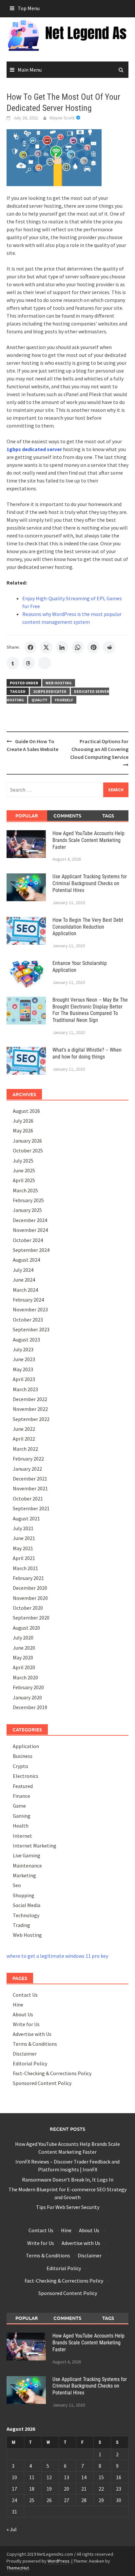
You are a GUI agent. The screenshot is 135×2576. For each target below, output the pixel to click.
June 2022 (24, 1429)
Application (26, 1746)
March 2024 (25, 1290)
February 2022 (28, 1459)
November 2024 (30, 1230)
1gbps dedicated (50, 691)
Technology (26, 1915)
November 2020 (30, 1598)
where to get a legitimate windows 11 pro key (57, 1956)
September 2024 (31, 1250)
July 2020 (23, 1638)
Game (19, 1806)
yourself (64, 700)
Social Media (27, 1905)
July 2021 (23, 1528)
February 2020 (28, 1687)
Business (23, 1756)
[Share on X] (46, 647)
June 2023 (24, 1359)
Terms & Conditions (35, 2044)
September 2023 (31, 1329)
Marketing (24, 1875)
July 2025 (23, 1161)
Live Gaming (27, 1855)
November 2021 (30, 1488)
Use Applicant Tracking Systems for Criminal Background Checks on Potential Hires (90, 883)
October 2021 (28, 1498)
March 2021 (25, 1568)
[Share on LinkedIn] (62, 647)
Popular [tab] (27, 815)
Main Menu (30, 70)
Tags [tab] (108, 815)
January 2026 (27, 1141)
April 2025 (24, 1180)
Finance (21, 1796)
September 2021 (31, 1508)
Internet (22, 1836)
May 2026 (23, 1130)
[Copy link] (45, 663)
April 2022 (24, 1439)
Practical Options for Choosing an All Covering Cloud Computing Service (99, 749)
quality (39, 700)
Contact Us (25, 1995)
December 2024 (30, 1220)
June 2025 (24, 1170)
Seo (17, 1885)
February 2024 (28, 1300)
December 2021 (30, 1479)
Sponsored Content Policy (42, 2083)
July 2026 (23, 1121)
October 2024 (28, 1240)
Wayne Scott (62, 118)
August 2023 (26, 1340)
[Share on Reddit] (109, 647)
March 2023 (25, 1389)
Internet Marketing (35, 1846)
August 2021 (26, 1518)
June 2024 (24, 1280)
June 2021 (24, 1538)
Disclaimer (25, 2054)
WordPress (58, 2561)
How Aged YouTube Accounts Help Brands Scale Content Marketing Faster (88, 840)
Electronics (26, 1776)
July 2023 (23, 1349)
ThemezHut (18, 2568)
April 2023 (24, 1379)
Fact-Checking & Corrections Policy (52, 2073)
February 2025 (28, 1200)
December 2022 (30, 1399)
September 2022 (31, 1419)
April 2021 (24, 1558)
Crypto (20, 1766)
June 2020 (24, 1648)
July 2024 (23, 1270)
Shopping (24, 1895)
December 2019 (30, 1707)
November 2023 (30, 1309)
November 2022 (30, 1409)
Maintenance (27, 1866)
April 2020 (24, 1667)
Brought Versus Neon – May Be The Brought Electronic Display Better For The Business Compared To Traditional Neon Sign (90, 1010)
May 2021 (23, 1548)
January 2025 (27, 1210)
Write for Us (26, 2024)
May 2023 (23, 1369)
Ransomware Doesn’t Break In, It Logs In (68, 2180)
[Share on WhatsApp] (78, 647)
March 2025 (25, 1190)
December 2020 (30, 1588)
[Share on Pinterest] (93, 647)
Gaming (22, 1816)
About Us (23, 2014)
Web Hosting (59, 683)
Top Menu (29, 8)
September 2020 (31, 1618)
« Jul (12, 2529)
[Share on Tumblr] (13, 663)
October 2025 (28, 1150)
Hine (18, 2005)
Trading (21, 1925)
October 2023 (28, 1320)
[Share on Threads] (29, 663)
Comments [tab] (67, 815)
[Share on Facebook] (30, 647)
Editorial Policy (30, 2063)
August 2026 (26, 1111)
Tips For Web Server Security (68, 2207)
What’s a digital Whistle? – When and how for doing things (87, 1053)
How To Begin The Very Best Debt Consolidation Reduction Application (88, 927)
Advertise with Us (32, 2034)
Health (21, 1826)
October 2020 (28, 1608)
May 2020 (23, 1657)
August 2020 (26, 1628)
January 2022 (27, 1469)
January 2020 (27, 1697)
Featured (23, 1786)
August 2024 (26, 1260)
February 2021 (28, 1578)
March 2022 (25, 1449)
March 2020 (25, 1677)
